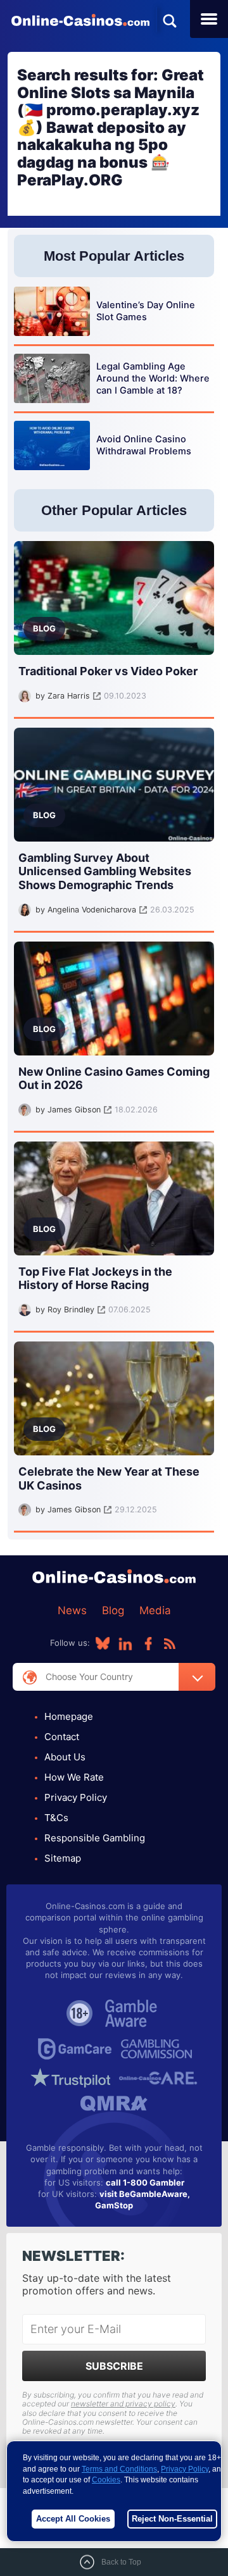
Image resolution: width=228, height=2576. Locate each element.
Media (155, 1610)
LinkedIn (125, 1643)
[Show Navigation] (209, 19)
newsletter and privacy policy (123, 2404)
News (72, 1610)
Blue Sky (103, 1643)
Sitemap (63, 1858)
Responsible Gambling (95, 1838)
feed (170, 1643)
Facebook (148, 1643)
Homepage (69, 1716)
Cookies (106, 2480)
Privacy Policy (76, 1797)
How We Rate (74, 1777)
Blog (113, 1610)
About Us (65, 1757)
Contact (62, 1737)
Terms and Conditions (119, 2469)
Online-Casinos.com (80, 20)
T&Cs (56, 1818)
